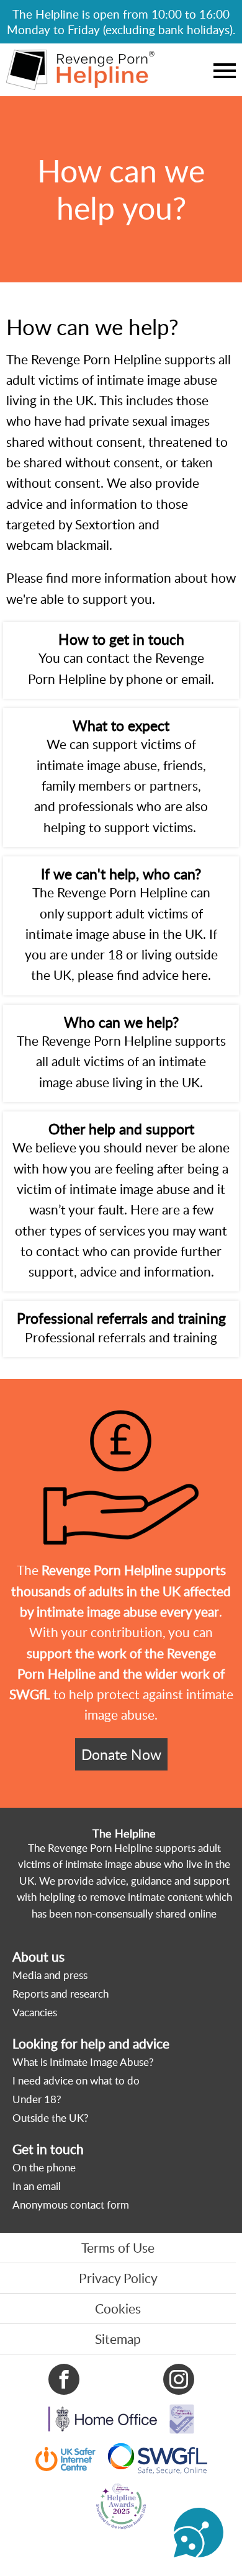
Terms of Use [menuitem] (118, 2248)
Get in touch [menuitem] (48, 2149)
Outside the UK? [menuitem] (51, 2118)
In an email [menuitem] (37, 2186)
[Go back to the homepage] (80, 70)
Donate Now (121, 1754)
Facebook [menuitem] (64, 2379)
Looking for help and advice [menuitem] (91, 2044)
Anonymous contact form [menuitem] (71, 2205)
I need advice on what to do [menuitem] (76, 2080)
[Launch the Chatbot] (199, 2533)
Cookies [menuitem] (118, 2309)
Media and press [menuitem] (50, 1975)
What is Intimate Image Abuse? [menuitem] (83, 2062)
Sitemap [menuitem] (118, 2339)
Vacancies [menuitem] (35, 2012)
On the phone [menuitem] (44, 2167)
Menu (225, 70)
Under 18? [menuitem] (37, 2099)
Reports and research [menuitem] (60, 1994)
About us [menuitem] (38, 1957)
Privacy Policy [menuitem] (118, 2278)
